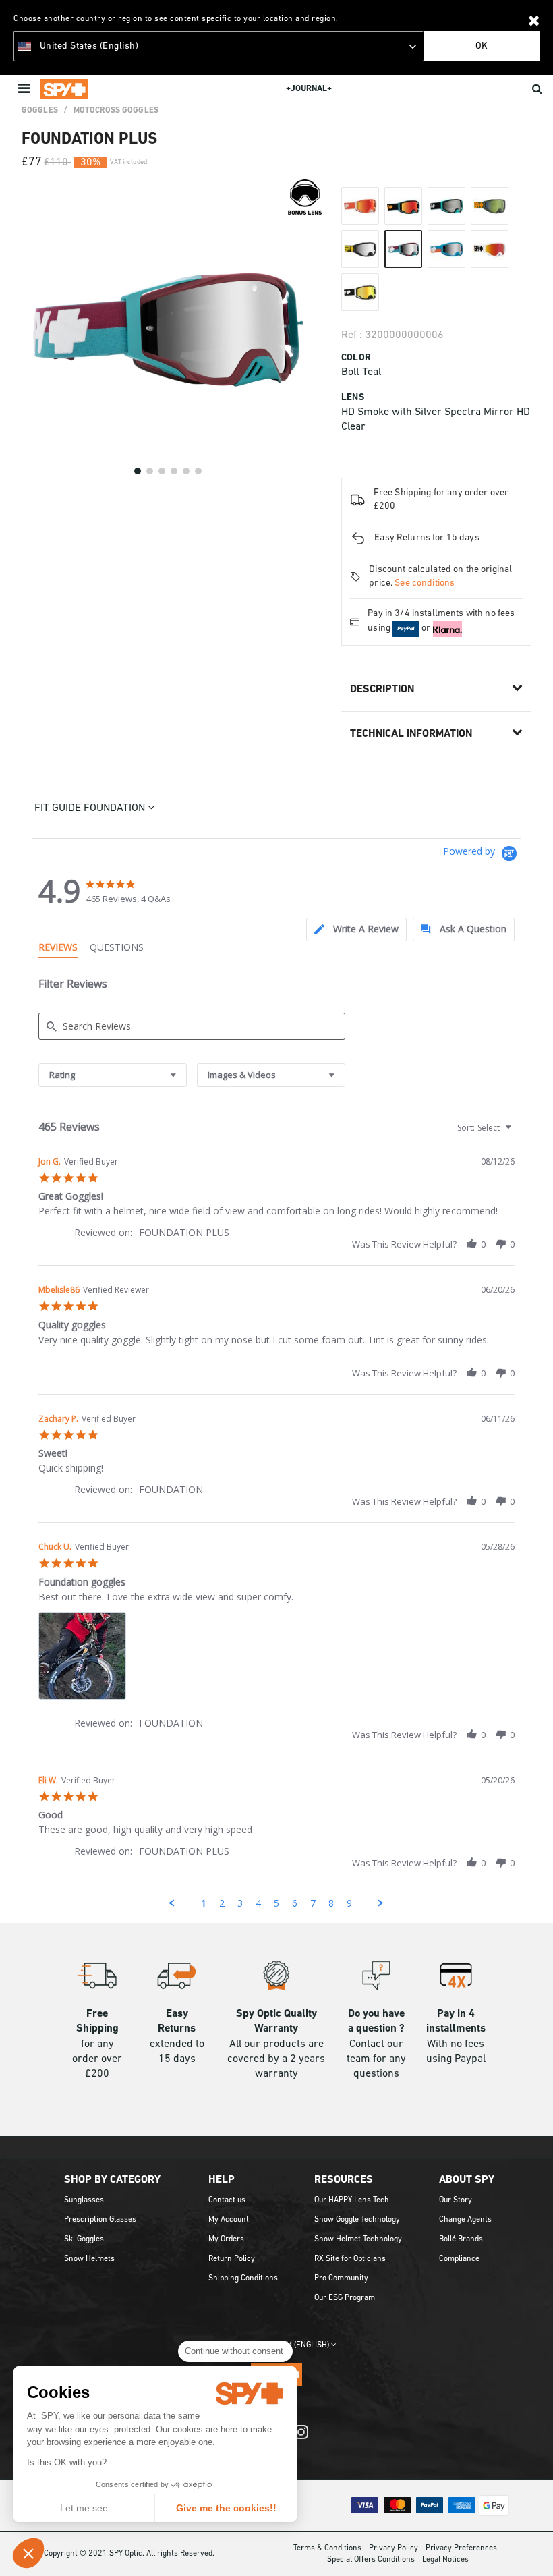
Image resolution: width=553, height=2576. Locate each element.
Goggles (40, 111)
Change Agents (465, 2220)
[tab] (356, 929)
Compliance (459, 2259)
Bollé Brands (461, 2239)
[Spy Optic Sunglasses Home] (64, 89)
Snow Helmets (89, 2259)
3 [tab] (162, 471)
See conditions (425, 583)
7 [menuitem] (313, 1903)
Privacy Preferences (461, 2548)
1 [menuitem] (204, 1903)
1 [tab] (138, 471)
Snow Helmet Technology (358, 2239)
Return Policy (232, 2259)
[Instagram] (301, 2439)
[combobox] (113, 1075)
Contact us (227, 2200)
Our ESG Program (345, 2298)
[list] (276, 1659)
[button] (28, 2553)
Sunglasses (84, 2200)
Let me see (84, 2508)
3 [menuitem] (240, 1903)
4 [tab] (174, 471)
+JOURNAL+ (309, 89)
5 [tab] (186, 471)
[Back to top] (535, 2548)
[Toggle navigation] (25, 89)
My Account (229, 2220)
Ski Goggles (84, 2239)
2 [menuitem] (222, 1903)
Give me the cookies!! (226, 2508)
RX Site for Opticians (350, 2259)
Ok (482, 46)
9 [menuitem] (349, 1903)
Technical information (411, 734)
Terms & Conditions (327, 2548)
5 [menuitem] (276, 1903)
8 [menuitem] (331, 1903)
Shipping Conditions (243, 2278)
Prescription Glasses (100, 2220)
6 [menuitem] (295, 1903)
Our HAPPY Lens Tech (352, 2200)
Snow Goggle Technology (357, 2220)
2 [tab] (150, 471)
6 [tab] (198, 471)
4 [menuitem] (258, 1903)
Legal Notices (445, 2560)
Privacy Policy (394, 2548)
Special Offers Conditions (371, 2560)
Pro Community (341, 2278)
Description (382, 690)
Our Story (456, 2200)
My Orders (226, 2239)
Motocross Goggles (116, 111)
